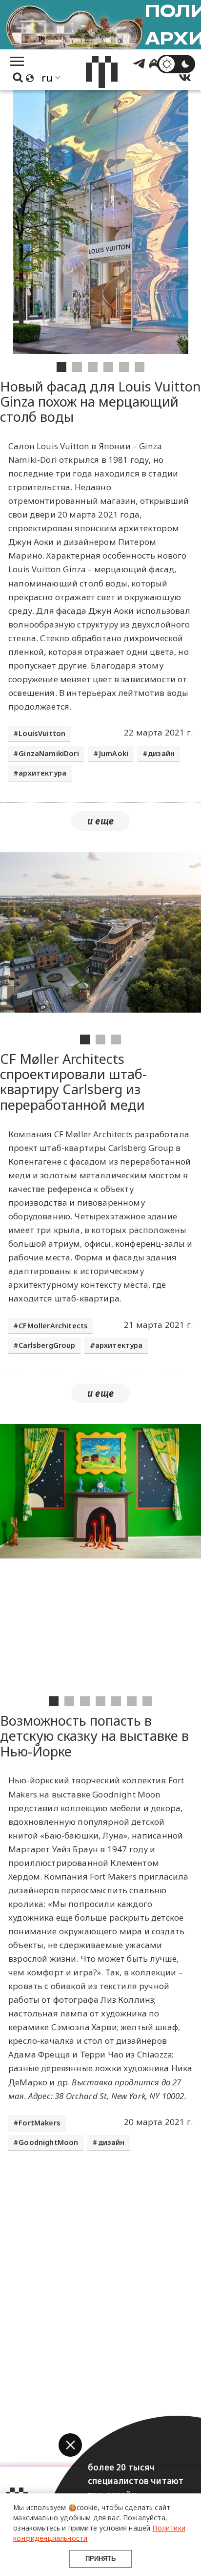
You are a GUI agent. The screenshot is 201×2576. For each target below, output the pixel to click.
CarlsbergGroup (47, 1345)
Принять (100, 2559)
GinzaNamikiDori (49, 753)
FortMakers (40, 2123)
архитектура (42, 773)
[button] (70, 2445)
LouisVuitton (42, 733)
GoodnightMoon (48, 2142)
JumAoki (113, 753)
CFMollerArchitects (53, 1326)
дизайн (161, 753)
